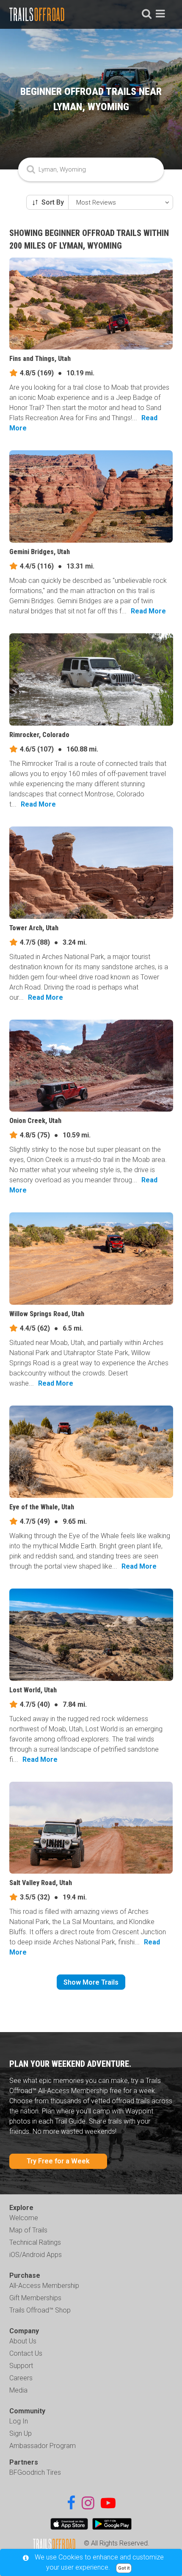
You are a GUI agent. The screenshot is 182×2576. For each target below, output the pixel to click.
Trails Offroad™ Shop (40, 2310)
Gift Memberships (35, 2298)
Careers (21, 2378)
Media (18, 2390)
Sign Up (21, 2433)
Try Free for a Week (58, 2161)
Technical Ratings (35, 2242)
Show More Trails (91, 1982)
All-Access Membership (44, 2286)
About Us (23, 2341)
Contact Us (26, 2353)
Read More (148, 611)
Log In (19, 2421)
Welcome (24, 2218)
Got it (124, 2568)
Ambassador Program (43, 2446)
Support (21, 2366)
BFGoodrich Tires (35, 2472)
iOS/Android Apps (36, 2255)
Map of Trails (28, 2230)
